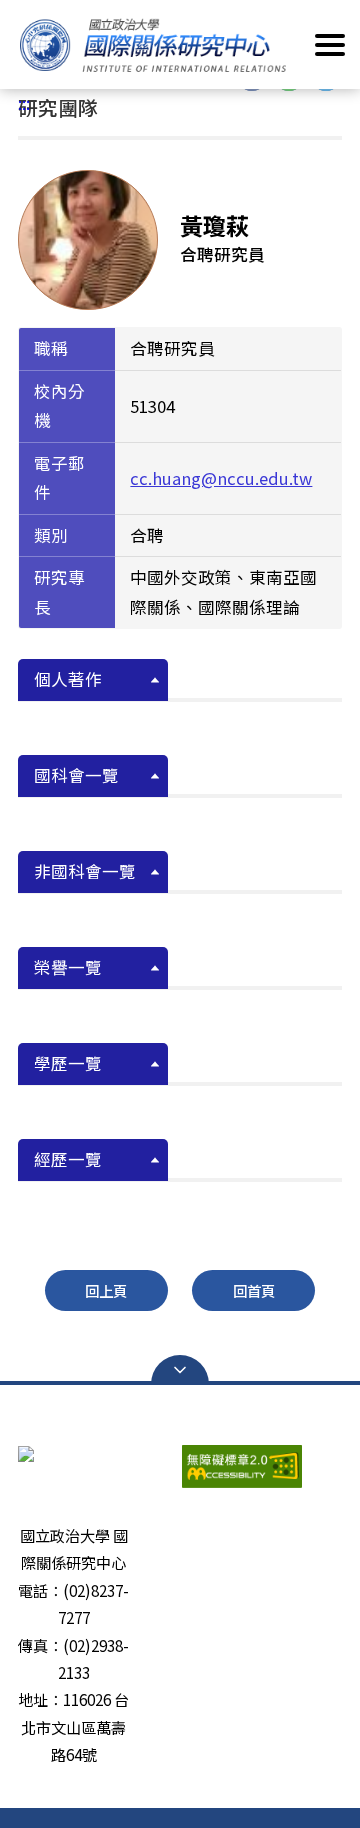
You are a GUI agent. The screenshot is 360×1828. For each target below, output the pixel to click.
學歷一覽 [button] (68, 1063)
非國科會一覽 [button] (85, 871)
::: (24, 103)
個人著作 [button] (68, 679)
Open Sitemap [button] (180, 1370)
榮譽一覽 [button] (68, 967)
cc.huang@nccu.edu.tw (221, 478)
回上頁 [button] (106, 1290)
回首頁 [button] (254, 1290)
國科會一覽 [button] (76, 775)
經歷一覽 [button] (68, 1159)
